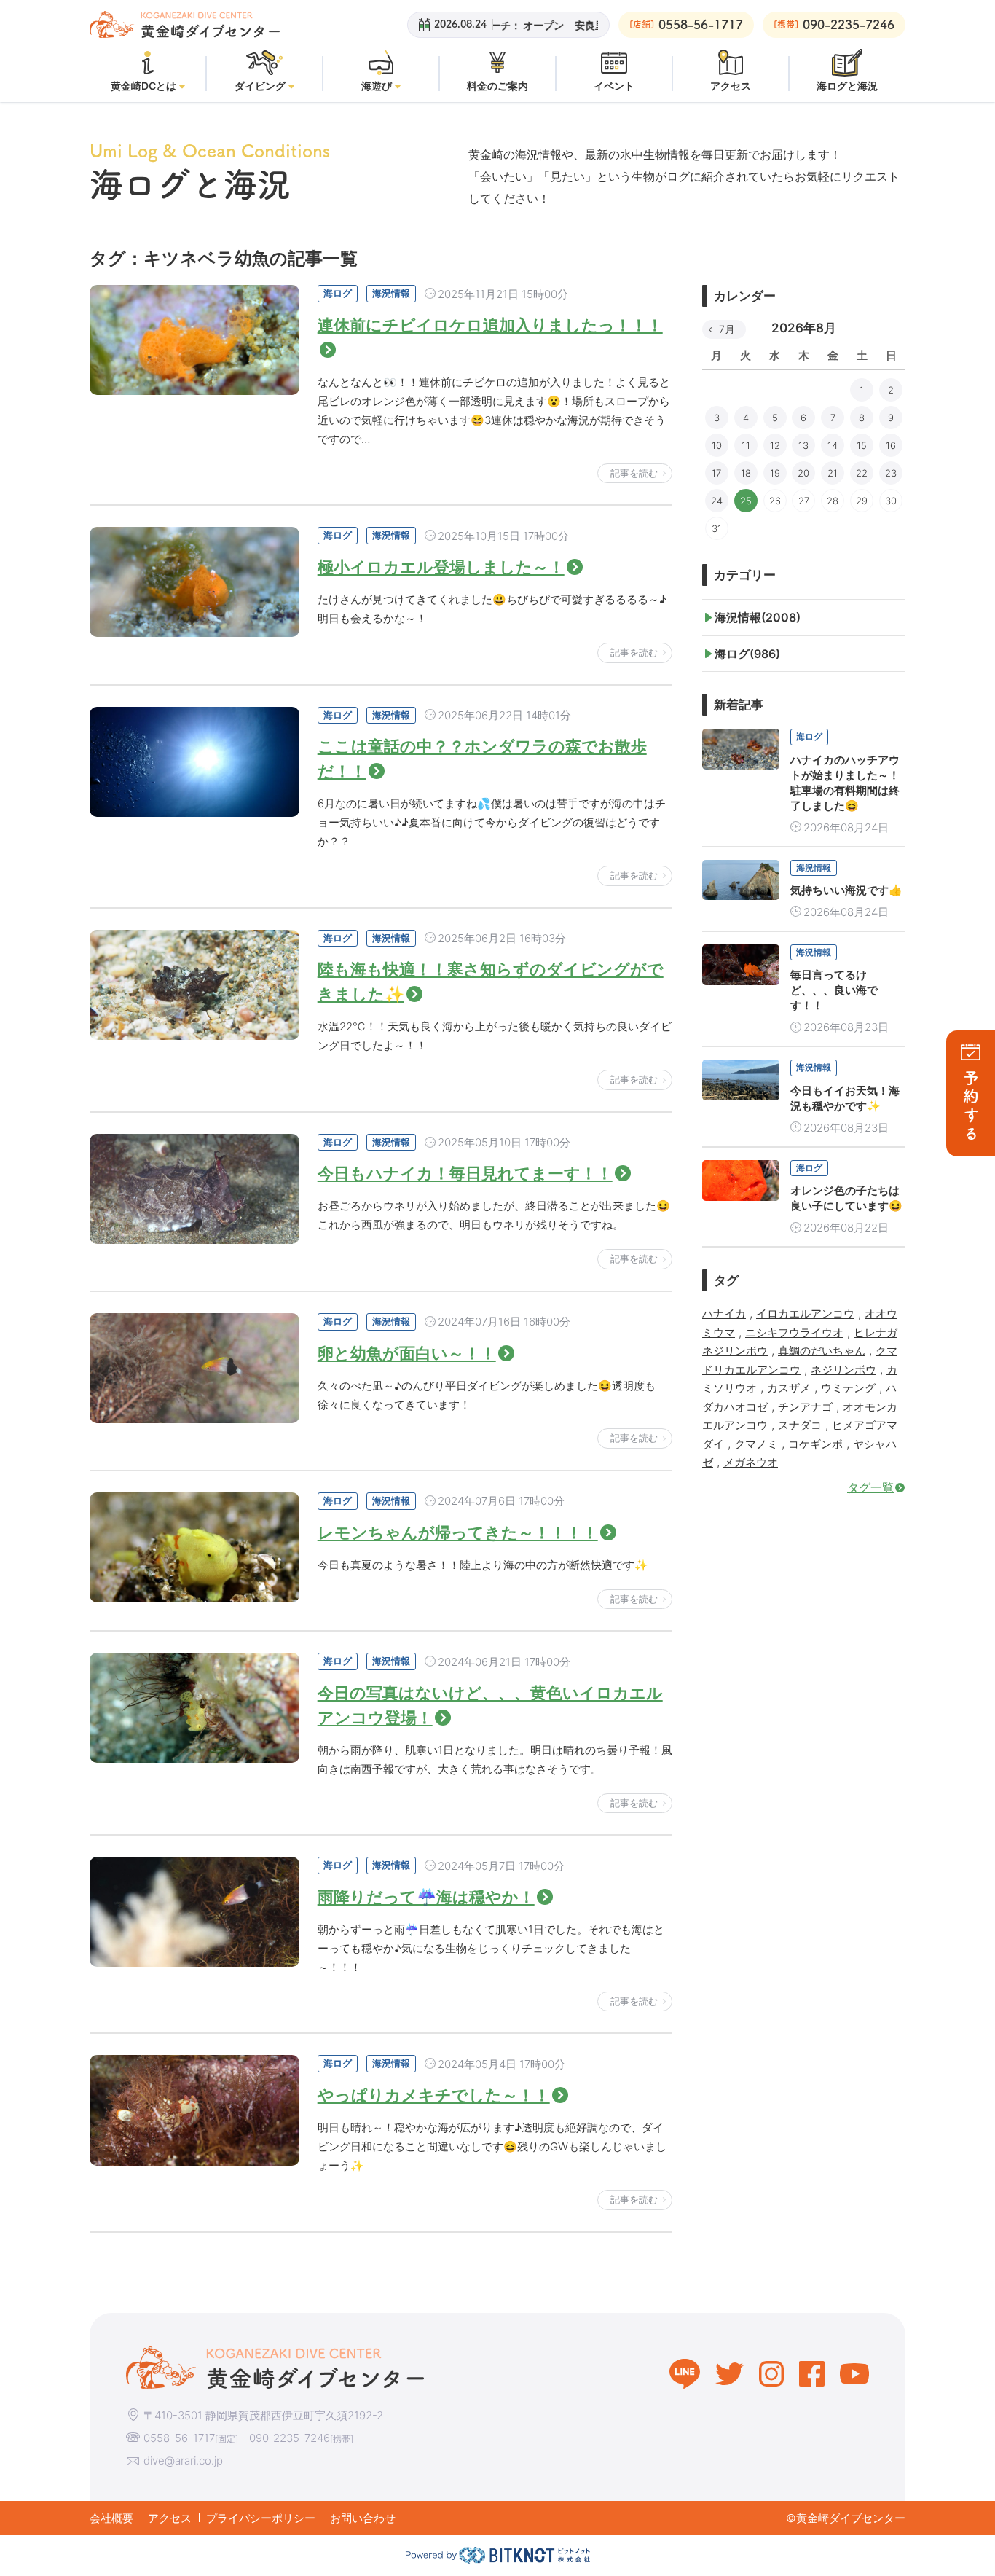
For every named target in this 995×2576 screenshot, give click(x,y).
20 (803, 473)
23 (891, 473)
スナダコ (800, 1425)
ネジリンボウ (843, 1370)
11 (746, 445)
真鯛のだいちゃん (822, 1351)
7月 (727, 329)
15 (862, 445)
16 (891, 445)
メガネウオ (751, 1462)
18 (746, 473)
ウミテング (848, 1388)
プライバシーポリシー (261, 2518)
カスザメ (789, 1388)
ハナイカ (724, 1314)
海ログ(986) (747, 654)
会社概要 (111, 2518)
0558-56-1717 (179, 2438)
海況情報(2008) (758, 617)
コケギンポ (815, 1444)
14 (833, 445)
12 (775, 445)
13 (803, 445)
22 (862, 473)
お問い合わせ (363, 2518)
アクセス (170, 2518)
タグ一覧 (870, 1487)
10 (717, 445)
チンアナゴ (805, 1407)
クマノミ (756, 1444)
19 (775, 473)
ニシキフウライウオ (794, 1332)
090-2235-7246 (290, 2438)
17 (716, 473)
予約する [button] (971, 1107)
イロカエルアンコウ (805, 1314)
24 (717, 501)
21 (833, 473)
